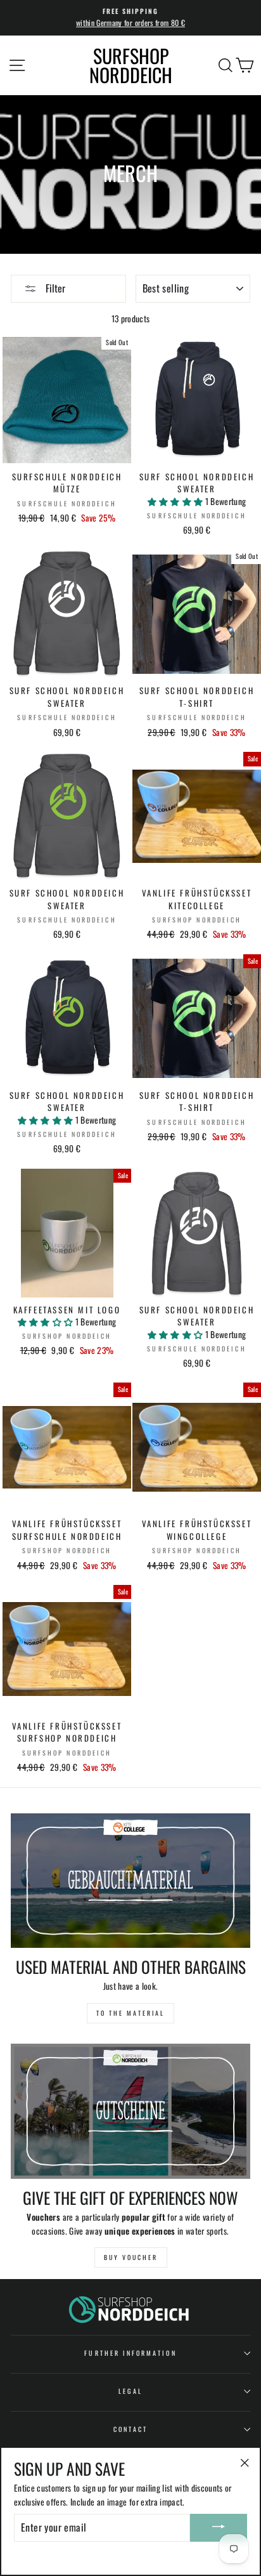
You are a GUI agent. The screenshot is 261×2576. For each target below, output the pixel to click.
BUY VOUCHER (131, 2257)
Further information (130, 2353)
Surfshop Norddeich (131, 65)
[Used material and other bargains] (130, 1881)
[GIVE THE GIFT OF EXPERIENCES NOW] (130, 2111)
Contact (130, 2429)
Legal (130, 2391)
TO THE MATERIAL (130, 2013)
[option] (130, 18)
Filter (54, 288)
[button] (176, 501)
